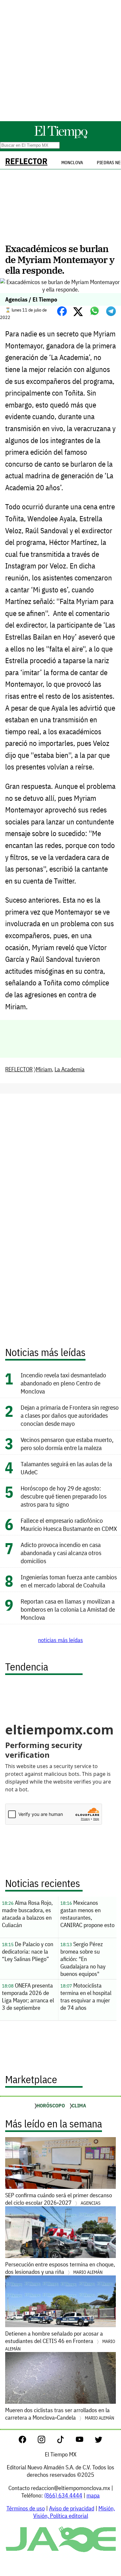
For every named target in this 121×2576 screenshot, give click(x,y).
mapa (93, 2495)
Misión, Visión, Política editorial (74, 2512)
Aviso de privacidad (72, 2508)
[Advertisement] (60, 61)
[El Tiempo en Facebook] (28, 2441)
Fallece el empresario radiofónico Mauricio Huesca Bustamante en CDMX (69, 1524)
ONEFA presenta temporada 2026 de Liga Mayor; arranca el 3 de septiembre (28, 1997)
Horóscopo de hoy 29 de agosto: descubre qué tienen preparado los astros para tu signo (64, 1496)
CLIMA (79, 2105)
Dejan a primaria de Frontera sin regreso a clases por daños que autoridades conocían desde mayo (70, 1415)
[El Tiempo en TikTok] (66, 2441)
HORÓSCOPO (51, 2105)
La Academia (70, 1069)
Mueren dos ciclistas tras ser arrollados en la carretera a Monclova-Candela (60, 2414)
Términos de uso (26, 2508)
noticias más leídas (60, 1640)
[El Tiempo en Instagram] (47, 2441)
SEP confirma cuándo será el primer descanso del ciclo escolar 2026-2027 (59, 2199)
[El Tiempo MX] (61, 137)
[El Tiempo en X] (99, 2441)
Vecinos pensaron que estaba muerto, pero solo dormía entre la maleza (67, 1444)
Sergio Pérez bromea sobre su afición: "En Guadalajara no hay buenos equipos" (83, 1959)
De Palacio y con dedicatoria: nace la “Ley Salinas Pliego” (28, 1951)
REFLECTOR (26, 161)
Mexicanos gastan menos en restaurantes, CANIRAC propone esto (87, 1914)
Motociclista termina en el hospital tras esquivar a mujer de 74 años (86, 1997)
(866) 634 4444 (63, 2495)
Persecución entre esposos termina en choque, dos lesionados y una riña (60, 2268)
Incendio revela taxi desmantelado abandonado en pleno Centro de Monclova (63, 1383)
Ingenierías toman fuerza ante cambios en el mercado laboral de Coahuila (69, 1581)
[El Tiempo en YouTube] (85, 2441)
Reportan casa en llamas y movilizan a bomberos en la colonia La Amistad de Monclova (68, 1609)
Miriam (44, 1069)
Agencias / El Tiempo (31, 299)
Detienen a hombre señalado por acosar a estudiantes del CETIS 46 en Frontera (60, 2341)
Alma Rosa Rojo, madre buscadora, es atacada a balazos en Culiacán (27, 1914)
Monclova (72, 163)
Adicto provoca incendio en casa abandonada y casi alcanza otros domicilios (61, 1553)
